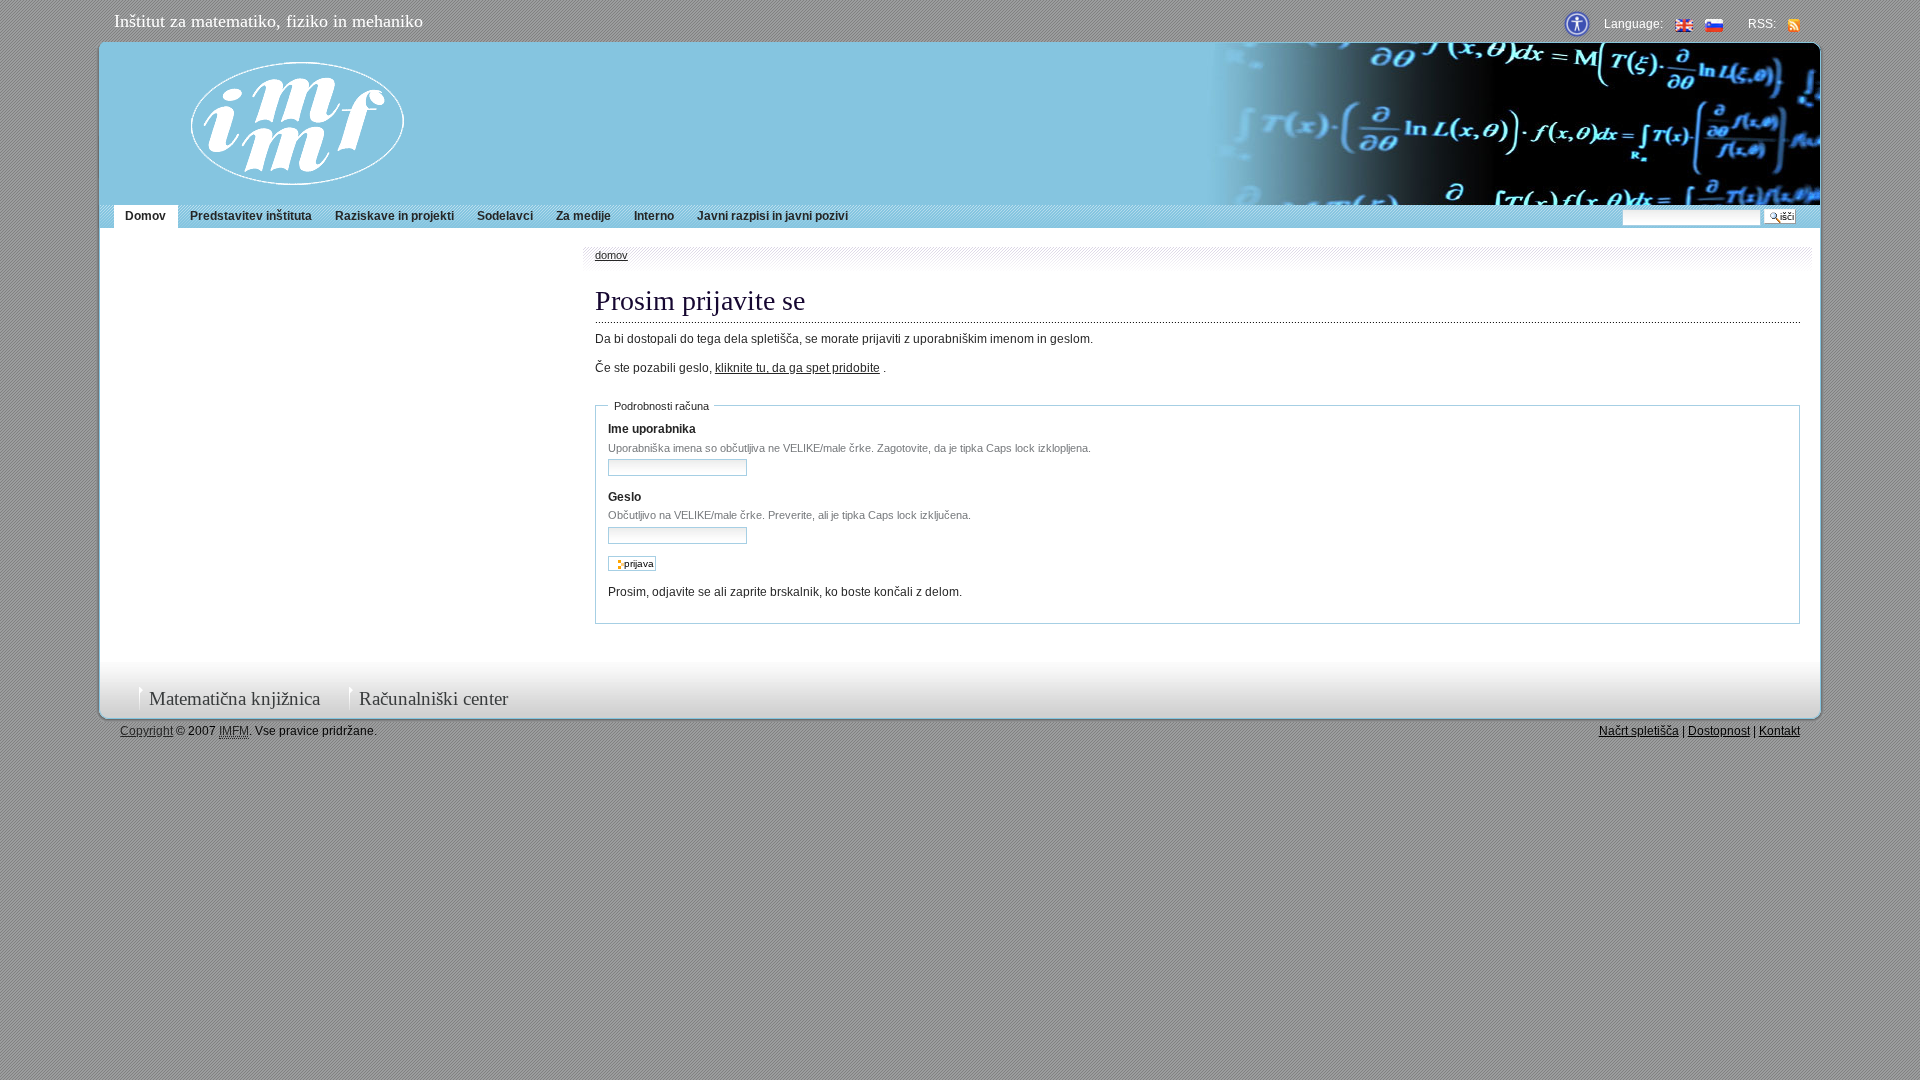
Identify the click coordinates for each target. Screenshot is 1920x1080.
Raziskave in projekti (394, 216)
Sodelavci (505, 216)
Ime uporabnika (652, 429)
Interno (654, 216)
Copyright (146, 731)
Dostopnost (1719, 731)
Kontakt (1779, 731)
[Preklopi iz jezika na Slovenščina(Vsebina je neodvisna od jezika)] (1714, 24)
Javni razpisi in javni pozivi (772, 216)
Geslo (624, 497)
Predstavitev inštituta (251, 216)
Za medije (583, 216)
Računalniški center (433, 698)
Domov (145, 216)
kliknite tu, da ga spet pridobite (797, 368)
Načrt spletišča (1639, 731)
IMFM (297, 123)
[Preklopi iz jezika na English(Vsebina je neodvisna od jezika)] (1684, 24)
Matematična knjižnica (234, 698)
